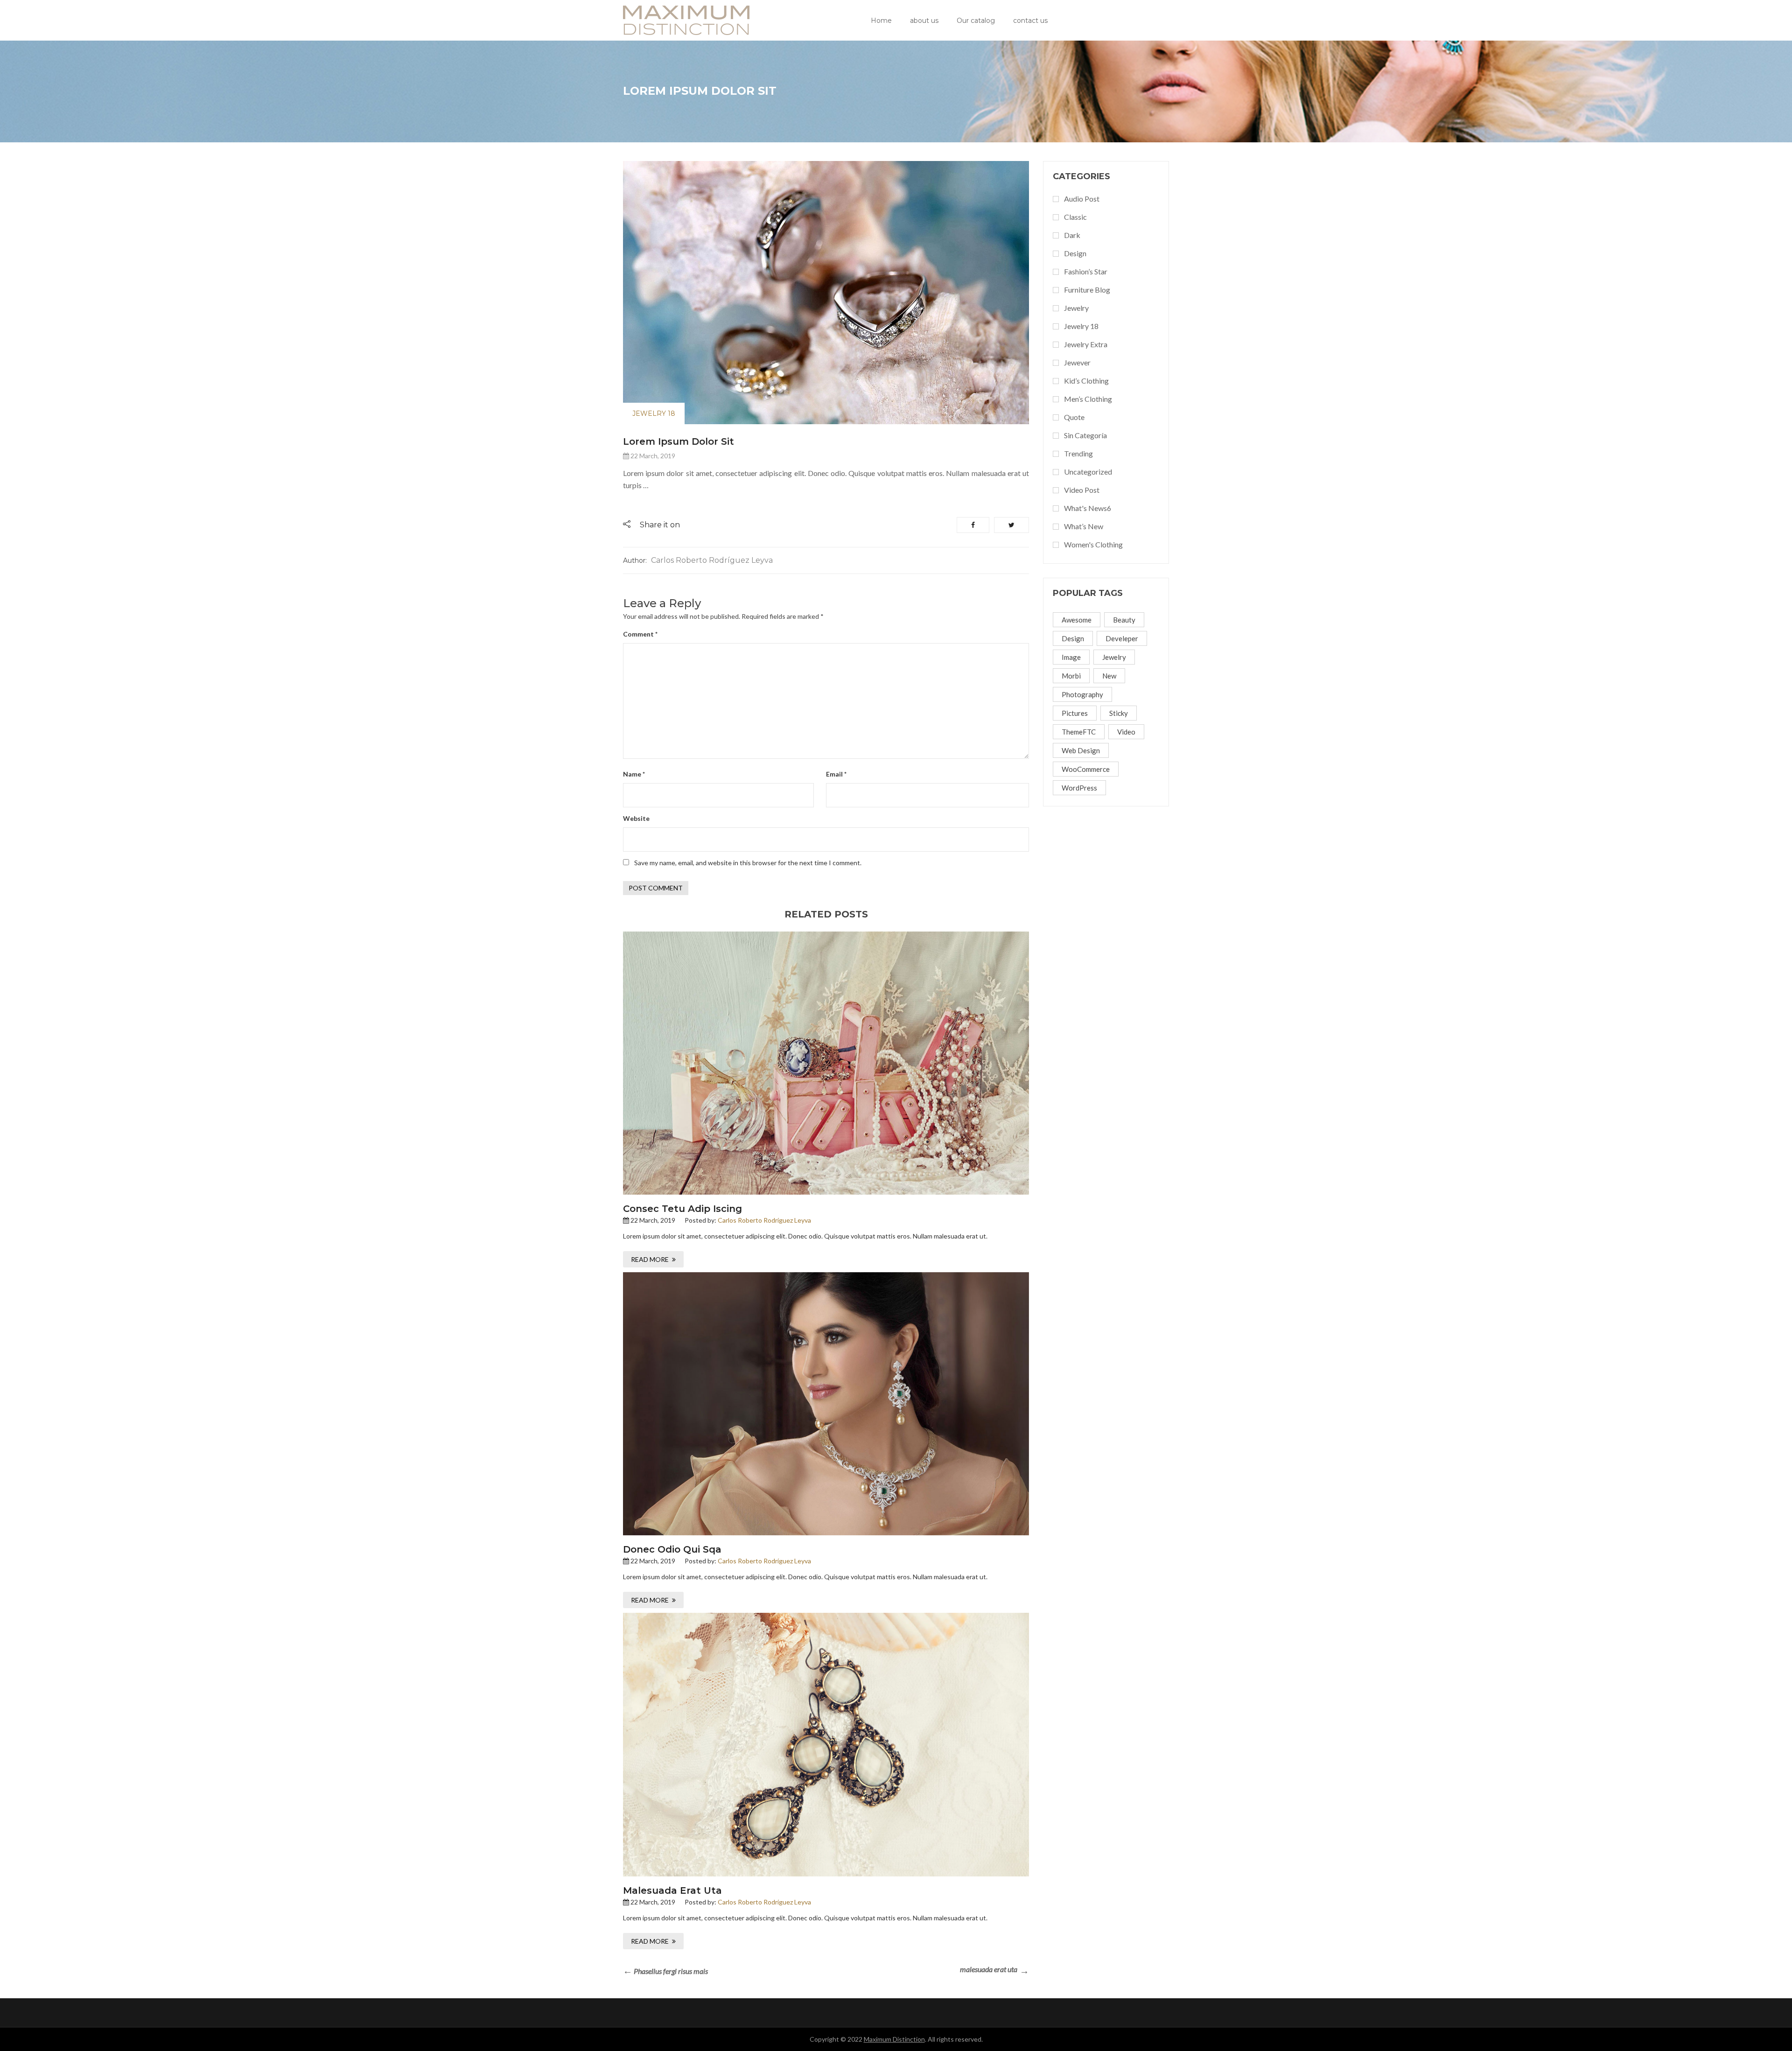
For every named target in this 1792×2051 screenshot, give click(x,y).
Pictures (1075, 713)
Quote (1074, 417)
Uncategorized (1088, 472)
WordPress (1079, 788)
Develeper (1122, 638)
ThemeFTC (1079, 732)
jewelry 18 (654, 413)
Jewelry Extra (1086, 344)
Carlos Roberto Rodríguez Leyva (712, 560)
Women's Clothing (1093, 544)
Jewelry (1076, 308)
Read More (650, 1259)
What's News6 (1088, 508)
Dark (1072, 235)
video (1126, 732)
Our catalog (976, 21)
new (1109, 676)
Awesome (1077, 620)
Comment (640, 634)
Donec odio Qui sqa (672, 1549)
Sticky (1119, 713)
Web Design (1081, 750)
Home (881, 21)
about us (924, 21)
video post (1082, 490)
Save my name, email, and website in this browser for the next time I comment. (748, 863)
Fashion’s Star (1086, 271)
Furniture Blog (1087, 290)
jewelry (1114, 657)
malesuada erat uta (672, 1890)
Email (836, 774)
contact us (1030, 21)
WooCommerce (1086, 769)
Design (1073, 638)
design (1075, 253)
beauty (1124, 620)
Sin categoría (1085, 435)
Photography (1082, 694)
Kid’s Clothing (1086, 381)
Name (634, 774)
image (1071, 657)
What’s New (1084, 526)
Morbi (1071, 676)
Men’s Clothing (1088, 399)
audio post (1082, 199)
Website (636, 818)
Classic (1075, 217)
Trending (1078, 453)
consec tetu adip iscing (682, 1209)
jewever (1077, 362)
